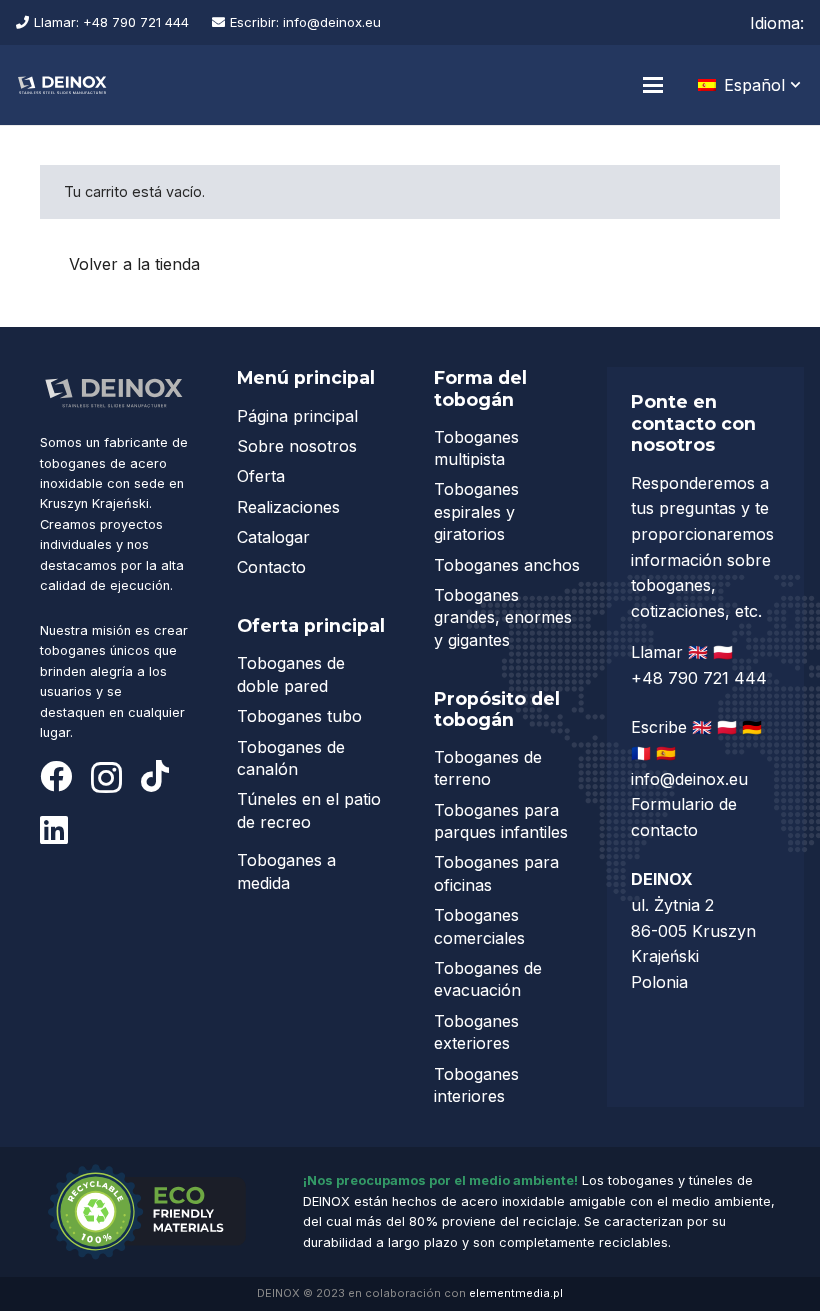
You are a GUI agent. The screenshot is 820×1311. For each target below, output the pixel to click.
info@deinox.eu (689, 779)
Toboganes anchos (507, 565)
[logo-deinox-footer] (114, 392)
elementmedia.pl (516, 1293)
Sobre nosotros (297, 446)
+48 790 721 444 (701, 678)
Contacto (271, 567)
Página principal (297, 416)
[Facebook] (56, 776)
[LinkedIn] (54, 830)
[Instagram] (106, 777)
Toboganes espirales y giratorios (476, 511)
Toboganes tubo (299, 716)
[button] (653, 85)
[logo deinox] (62, 85)
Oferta (261, 476)
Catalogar (273, 537)
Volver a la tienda (134, 264)
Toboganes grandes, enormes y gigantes (503, 617)
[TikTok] (155, 776)
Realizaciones (288, 507)
